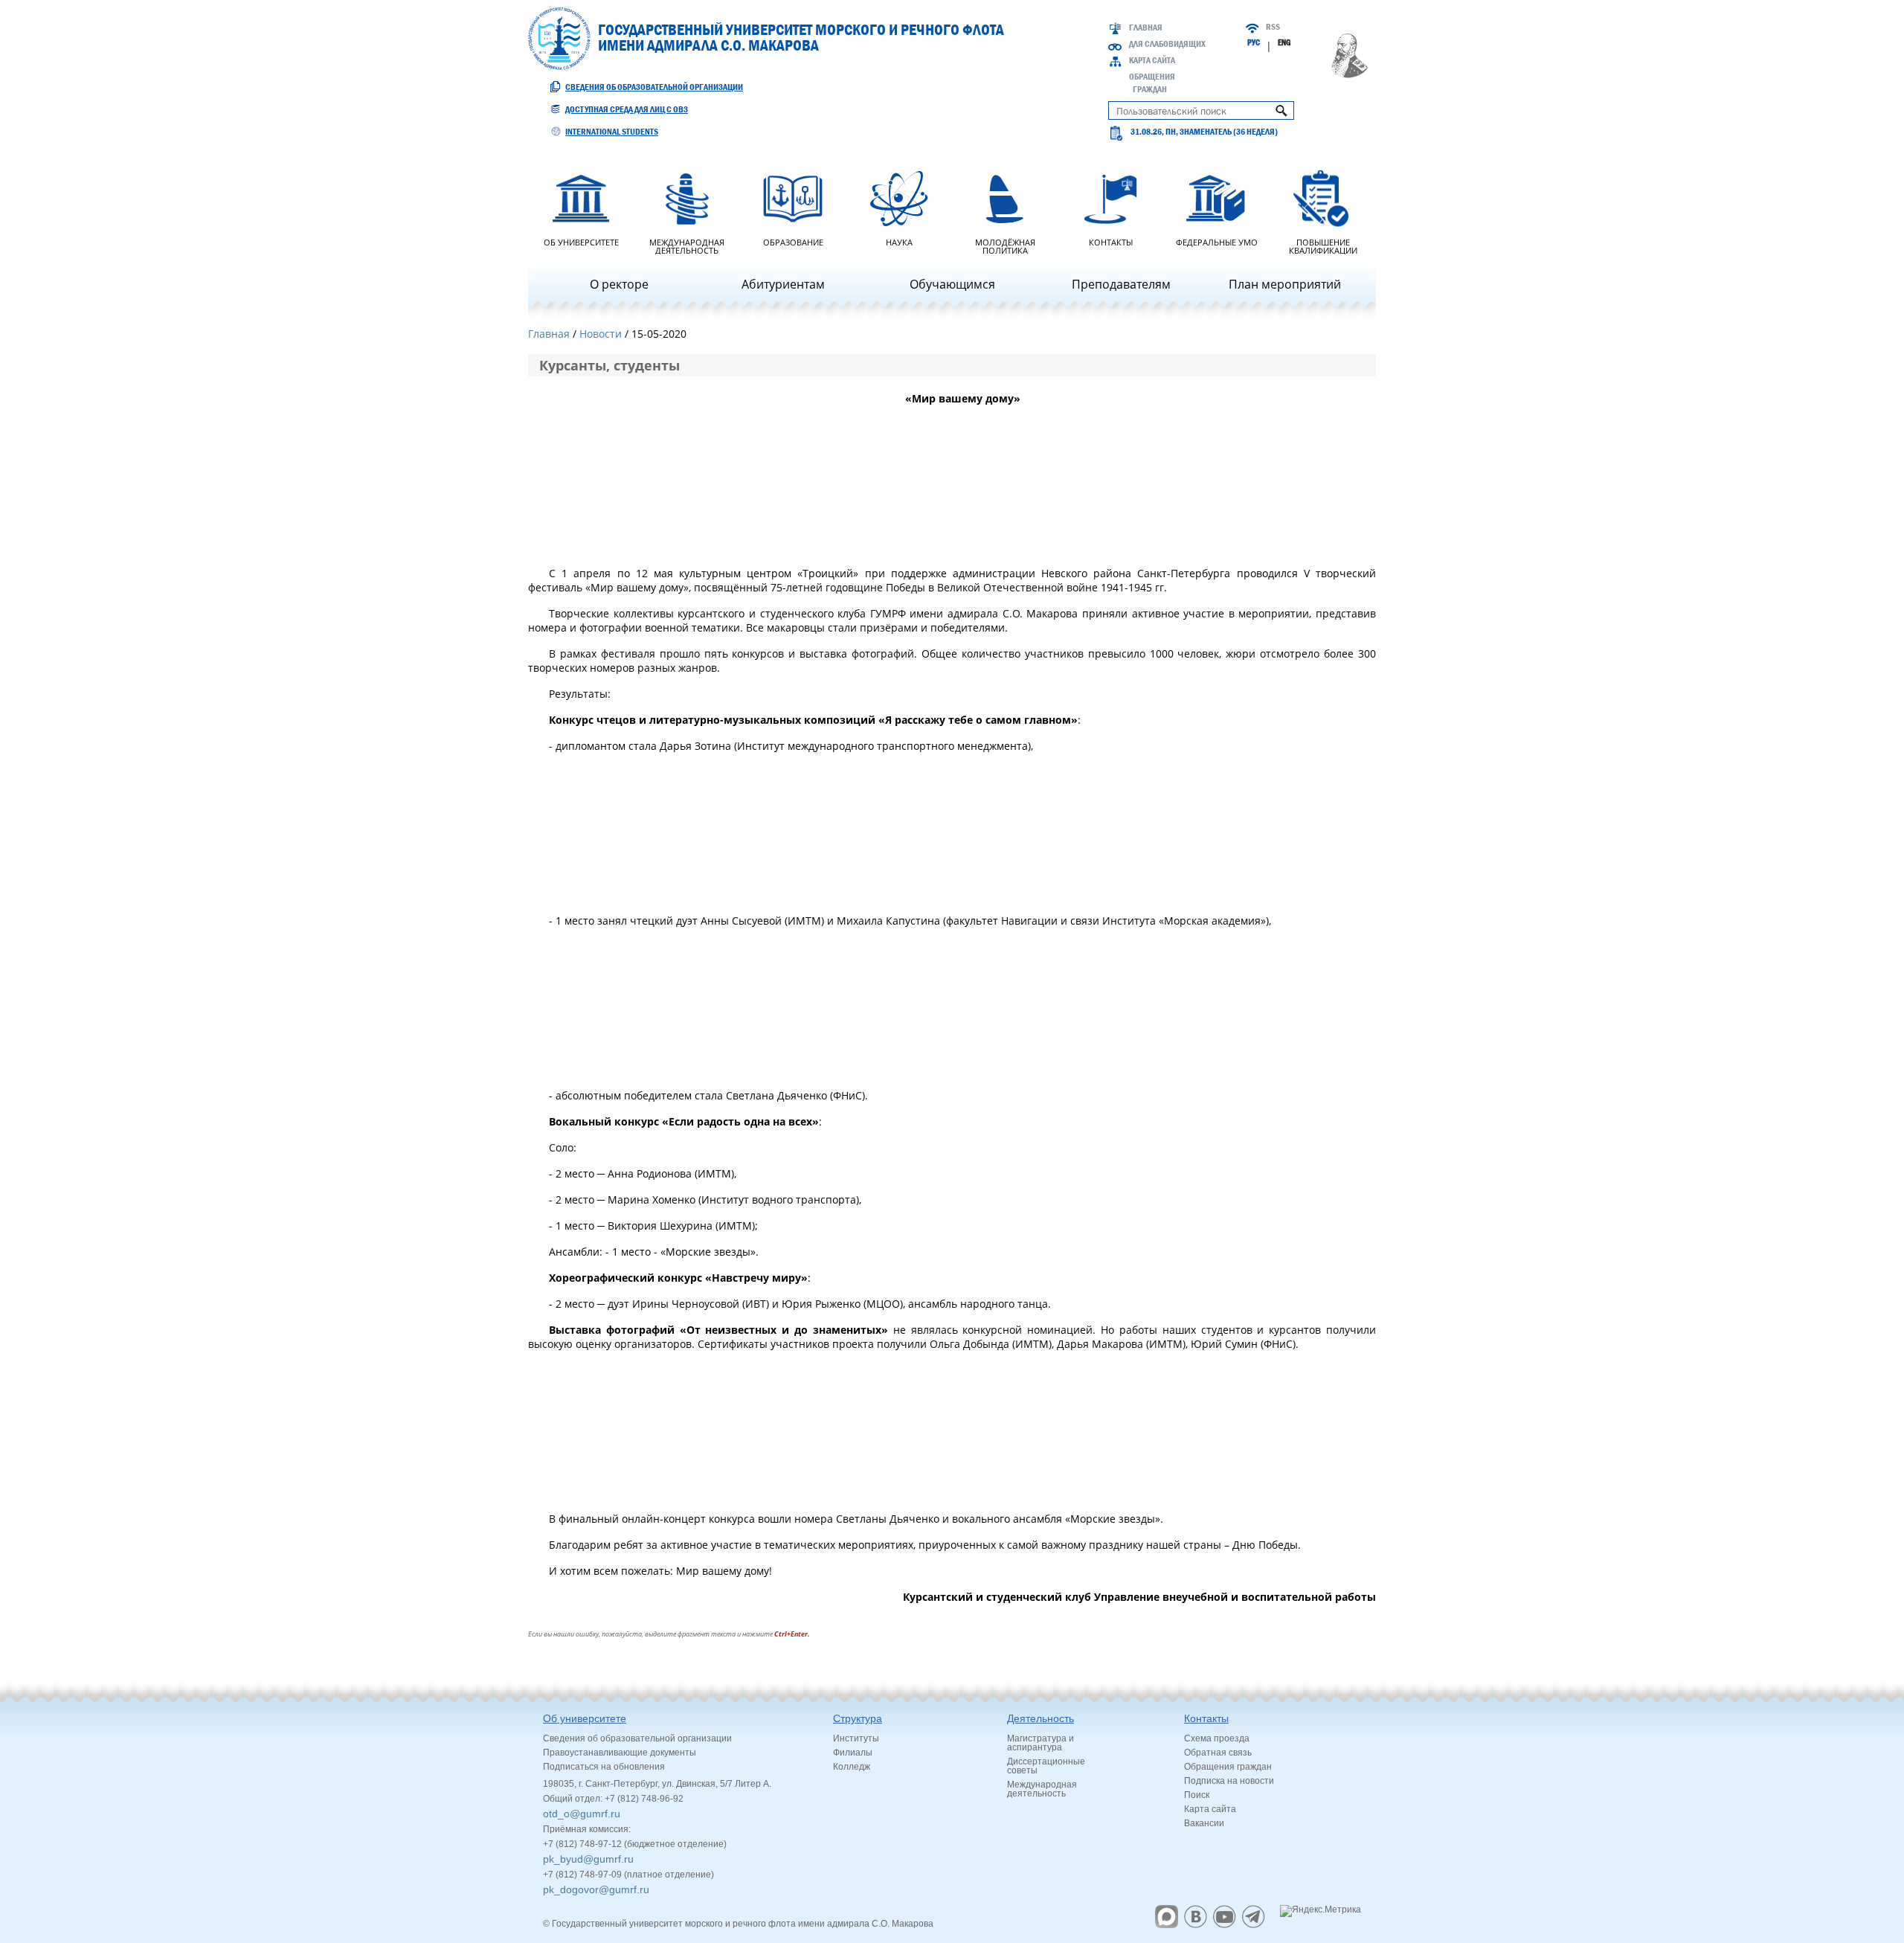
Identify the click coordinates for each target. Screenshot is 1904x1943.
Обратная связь (1218, 1753)
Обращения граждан (1228, 1767)
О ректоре (619, 284)
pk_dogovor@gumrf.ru (596, 1889)
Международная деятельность (687, 245)
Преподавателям (1121, 284)
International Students (612, 132)
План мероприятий (1285, 284)
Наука (899, 241)
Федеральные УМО (1217, 241)
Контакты (1111, 241)
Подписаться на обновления (604, 1767)
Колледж (852, 1767)
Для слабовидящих (1167, 44)
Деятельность (1041, 1718)
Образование (793, 241)
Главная (1146, 28)
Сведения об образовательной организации (654, 87)
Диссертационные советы (1046, 1766)
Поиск (1197, 1795)
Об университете (581, 241)
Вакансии (1204, 1823)
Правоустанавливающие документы (620, 1753)
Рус (1254, 42)
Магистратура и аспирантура (1041, 1743)
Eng (1284, 42)
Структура (858, 1718)
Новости (601, 334)
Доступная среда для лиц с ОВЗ (627, 109)
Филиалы (853, 1753)
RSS (1273, 27)
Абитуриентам (783, 284)
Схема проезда (1217, 1738)
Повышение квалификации (1323, 245)
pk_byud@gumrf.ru (588, 1859)
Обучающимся (952, 284)
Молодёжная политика (1005, 245)
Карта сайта (1152, 60)
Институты (856, 1738)
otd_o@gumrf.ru (582, 1814)
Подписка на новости (1229, 1781)
